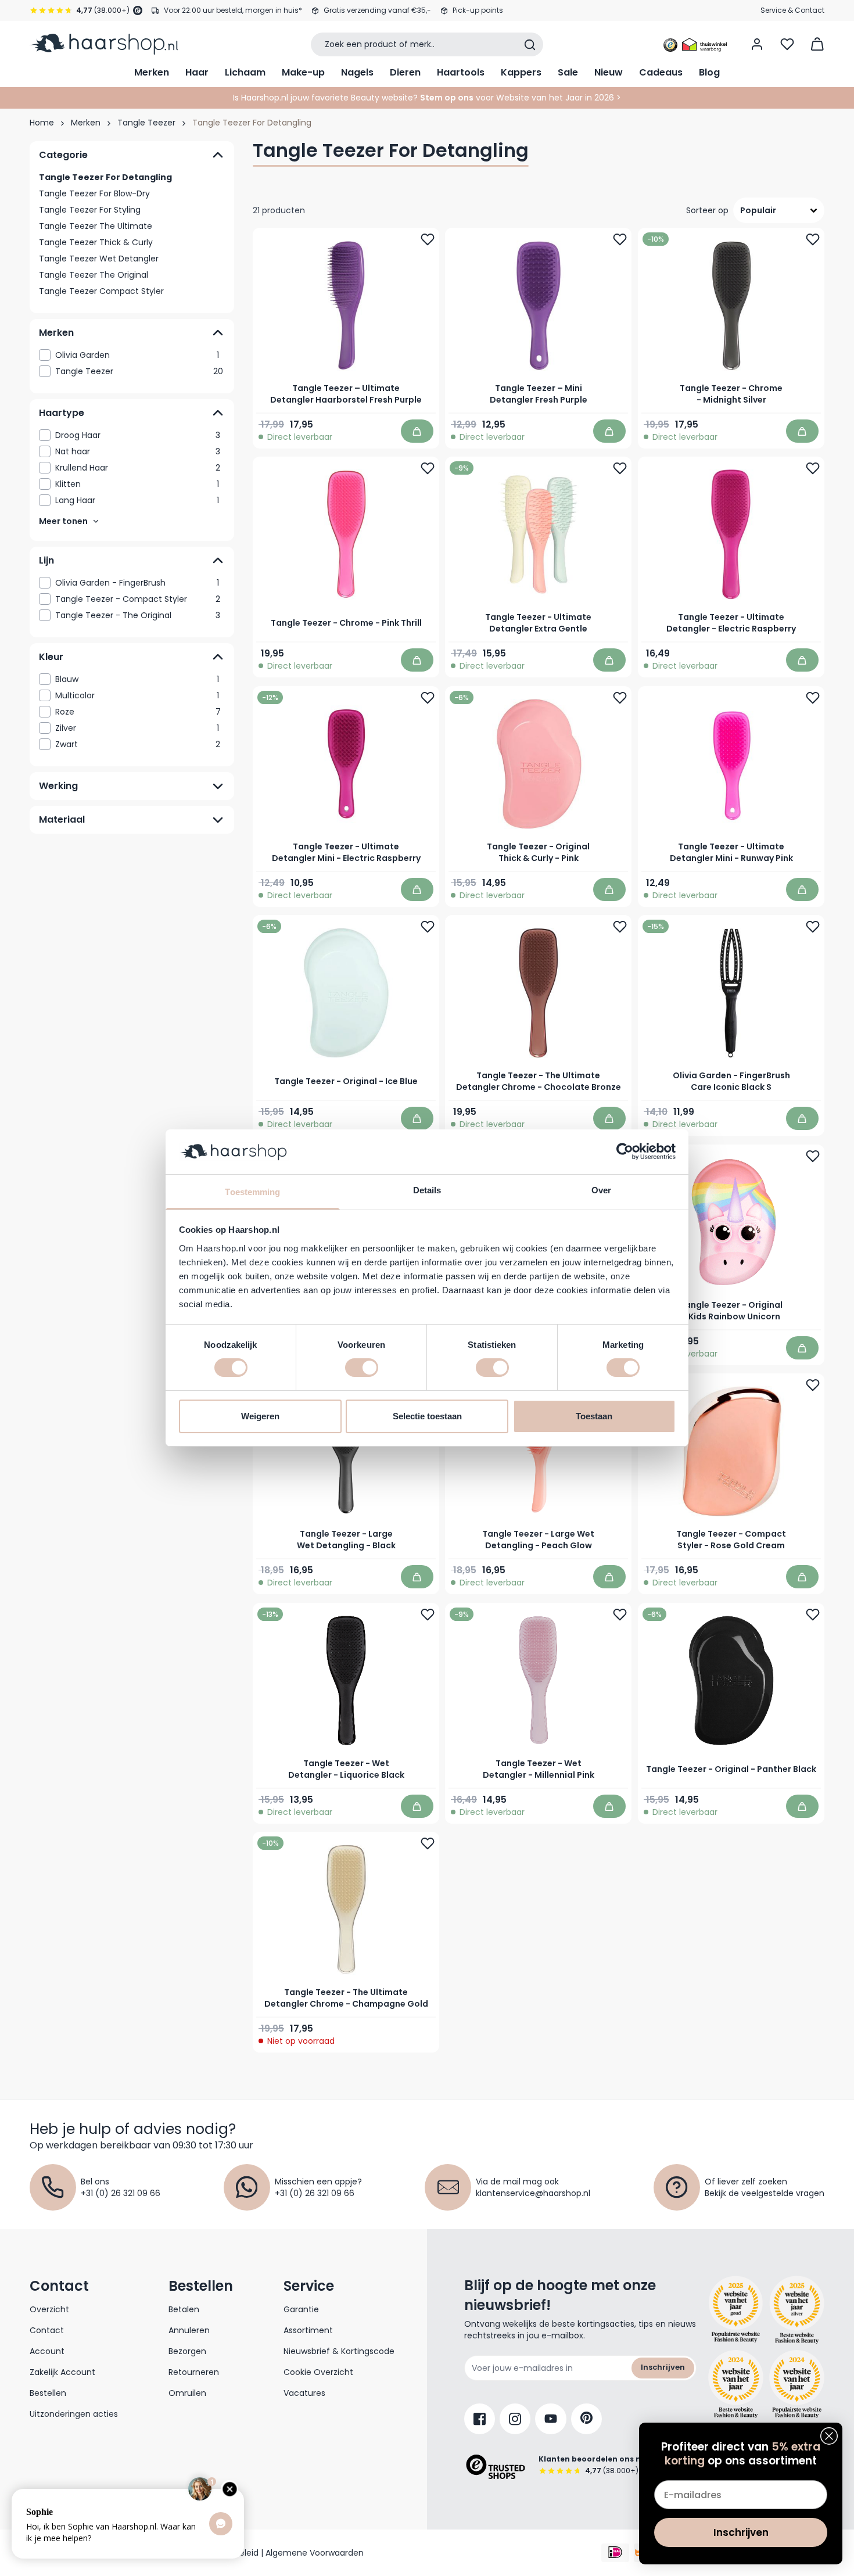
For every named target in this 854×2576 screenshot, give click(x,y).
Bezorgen (187, 2351)
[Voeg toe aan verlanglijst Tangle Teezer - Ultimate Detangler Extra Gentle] (620, 468)
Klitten (137, 484)
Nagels (357, 72)
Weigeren (260, 1416)
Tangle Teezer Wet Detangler (99, 259)
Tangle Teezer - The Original (138, 615)
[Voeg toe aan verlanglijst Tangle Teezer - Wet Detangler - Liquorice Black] (428, 1615)
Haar (197, 72)
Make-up (303, 72)
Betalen (184, 2309)
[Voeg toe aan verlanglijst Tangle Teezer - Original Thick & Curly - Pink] (620, 698)
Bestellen (48, 2393)
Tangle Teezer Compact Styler (101, 291)
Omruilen (187, 2393)
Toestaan (594, 1416)
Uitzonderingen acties (74, 2414)
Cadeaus (661, 72)
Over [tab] (601, 1190)
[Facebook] (480, 2419)
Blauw (137, 679)
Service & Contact (792, 10)
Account (47, 2351)
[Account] (757, 44)
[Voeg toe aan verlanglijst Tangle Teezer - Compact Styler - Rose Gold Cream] (813, 1385)
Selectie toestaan (427, 1416)
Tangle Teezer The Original (94, 275)
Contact (47, 2330)
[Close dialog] (829, 2436)
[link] (132, 355)
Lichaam (245, 72)
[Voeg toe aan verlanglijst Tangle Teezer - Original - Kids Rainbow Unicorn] (813, 1156)
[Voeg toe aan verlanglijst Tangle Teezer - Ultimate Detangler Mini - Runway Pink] (813, 698)
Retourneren (194, 2372)
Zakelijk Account (62, 2372)
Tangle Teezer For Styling (90, 210)
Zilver (137, 728)
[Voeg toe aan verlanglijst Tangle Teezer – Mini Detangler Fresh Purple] (620, 239)
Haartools (461, 72)
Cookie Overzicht (318, 2372)
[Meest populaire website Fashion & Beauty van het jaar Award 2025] (797, 2310)
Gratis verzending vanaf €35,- (377, 10)
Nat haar (138, 451)
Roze (138, 712)
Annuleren (189, 2330)
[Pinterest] (586, 2419)
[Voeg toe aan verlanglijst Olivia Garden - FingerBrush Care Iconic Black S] (813, 927)
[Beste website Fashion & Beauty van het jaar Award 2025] (736, 2310)
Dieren (405, 72)
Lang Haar (137, 500)
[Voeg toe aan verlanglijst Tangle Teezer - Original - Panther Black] (813, 1615)
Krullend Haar (138, 468)
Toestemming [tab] (252, 1192)
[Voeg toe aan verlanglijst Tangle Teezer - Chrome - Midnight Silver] (813, 239)
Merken (152, 72)
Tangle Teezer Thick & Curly (96, 242)
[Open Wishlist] (787, 44)
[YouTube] (551, 2419)
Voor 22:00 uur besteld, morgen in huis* (233, 10)
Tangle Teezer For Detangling (105, 177)
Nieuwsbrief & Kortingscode (339, 2351)
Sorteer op (707, 210)
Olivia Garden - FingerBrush (137, 583)
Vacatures (304, 2393)
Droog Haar (138, 435)
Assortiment (308, 2330)
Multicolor (137, 695)
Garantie (301, 2309)
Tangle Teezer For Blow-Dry (94, 193)
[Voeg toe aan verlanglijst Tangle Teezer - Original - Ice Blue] (428, 927)
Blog (709, 72)
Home (42, 123)
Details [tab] (427, 1190)
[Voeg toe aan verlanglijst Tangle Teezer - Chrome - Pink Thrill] (428, 468)
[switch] (362, 1368)
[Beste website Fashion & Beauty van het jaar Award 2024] (736, 2384)
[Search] (530, 45)
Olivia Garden (137, 355)
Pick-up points (478, 10)
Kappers (521, 72)
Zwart (138, 744)
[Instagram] (515, 2419)
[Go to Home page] (104, 44)
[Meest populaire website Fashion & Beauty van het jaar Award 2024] (797, 2384)
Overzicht (49, 2309)
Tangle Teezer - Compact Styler (138, 599)
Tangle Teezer (146, 123)
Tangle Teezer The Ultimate (96, 226)
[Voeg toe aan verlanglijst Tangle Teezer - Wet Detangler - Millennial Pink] (620, 1615)
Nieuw (609, 72)
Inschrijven (663, 2367)
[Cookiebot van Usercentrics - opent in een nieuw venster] (625, 1151)
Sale (568, 72)
